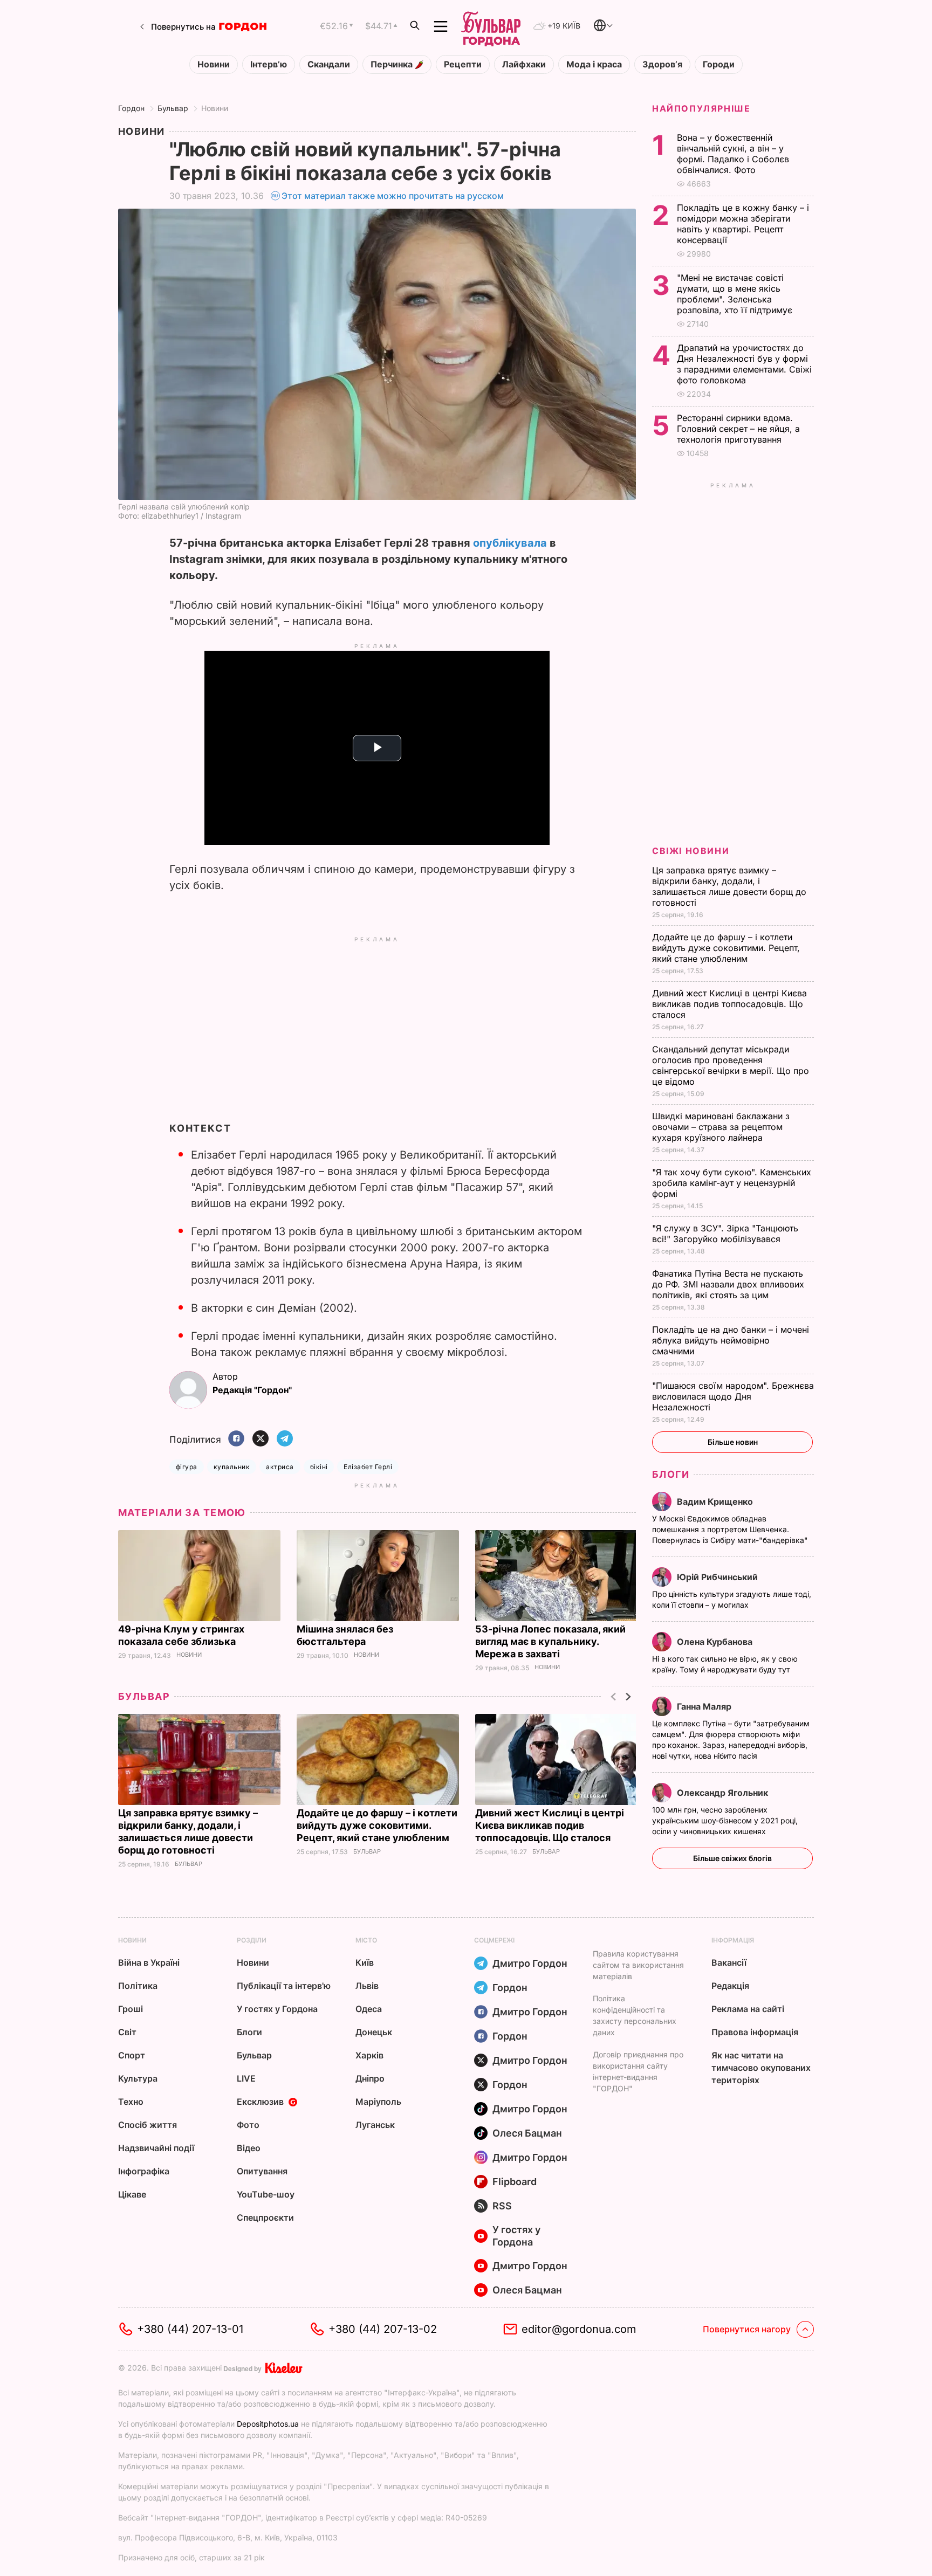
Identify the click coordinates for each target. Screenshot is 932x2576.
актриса (280, 1467)
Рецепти (463, 64)
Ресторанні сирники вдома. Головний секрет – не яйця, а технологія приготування (738, 429)
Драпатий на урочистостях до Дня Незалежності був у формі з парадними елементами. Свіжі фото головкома (744, 364)
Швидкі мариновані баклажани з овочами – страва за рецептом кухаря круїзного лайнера (721, 1127)
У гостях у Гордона (277, 2009)
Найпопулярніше (701, 108)
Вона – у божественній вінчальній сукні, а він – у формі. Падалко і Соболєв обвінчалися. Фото (733, 154)
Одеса (369, 2009)
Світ (127, 2032)
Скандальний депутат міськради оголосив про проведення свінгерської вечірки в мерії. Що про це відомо (731, 1065)
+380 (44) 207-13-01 (190, 2329)
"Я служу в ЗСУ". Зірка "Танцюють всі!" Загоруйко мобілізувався (725, 1234)
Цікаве (132, 2194)
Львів (367, 1986)
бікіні (319, 1467)
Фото (248, 2125)
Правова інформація (755, 2032)
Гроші (131, 2009)
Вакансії (729, 1962)
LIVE (246, 2078)
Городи (719, 64)
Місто (366, 1940)
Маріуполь (378, 2102)
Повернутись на (183, 27)
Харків (369, 2055)
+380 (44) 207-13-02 (383, 2329)
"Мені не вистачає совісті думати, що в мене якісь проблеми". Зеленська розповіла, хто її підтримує (736, 294)
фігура (187, 1467)
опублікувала (510, 543)
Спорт (132, 2055)
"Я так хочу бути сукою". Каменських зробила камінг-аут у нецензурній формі (732, 1183)
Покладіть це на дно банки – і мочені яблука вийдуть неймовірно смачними (731, 1340)
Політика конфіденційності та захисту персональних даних (635, 2015)
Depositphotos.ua (268, 2424)
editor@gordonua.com (579, 2329)
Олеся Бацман (527, 2133)
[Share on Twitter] (261, 1439)
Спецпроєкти (265, 2217)
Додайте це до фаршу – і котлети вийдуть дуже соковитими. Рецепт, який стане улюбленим (377, 1825)
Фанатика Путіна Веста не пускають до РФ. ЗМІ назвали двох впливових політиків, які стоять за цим (728, 1284)
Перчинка (393, 64)
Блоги (671, 1474)
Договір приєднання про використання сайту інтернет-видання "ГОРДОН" (638, 2071)
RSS (502, 2206)
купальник (232, 1467)
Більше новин (733, 1442)
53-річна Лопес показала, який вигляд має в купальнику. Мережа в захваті (550, 1641)
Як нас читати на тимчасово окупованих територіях (761, 2068)
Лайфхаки (524, 64)
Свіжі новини (691, 851)
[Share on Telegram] (285, 1439)
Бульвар (173, 108)
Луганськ (375, 2125)
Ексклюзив (260, 2102)
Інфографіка (144, 2171)
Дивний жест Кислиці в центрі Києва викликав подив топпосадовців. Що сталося (550, 1825)
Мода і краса (594, 64)
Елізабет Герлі (368, 1467)
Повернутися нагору (747, 2329)
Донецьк (374, 2032)
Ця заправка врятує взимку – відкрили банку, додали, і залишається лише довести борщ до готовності (729, 886)
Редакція (730, 1986)
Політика (138, 1986)
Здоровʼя (662, 64)
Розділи (252, 1940)
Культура (138, 2078)
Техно (131, 2102)
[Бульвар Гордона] (491, 26)
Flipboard (515, 2182)
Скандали (329, 64)
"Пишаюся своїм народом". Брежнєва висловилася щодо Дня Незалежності (733, 1396)
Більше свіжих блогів (732, 1858)
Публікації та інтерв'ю (284, 1986)
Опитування (262, 2171)
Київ (365, 1962)
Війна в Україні (149, 1962)
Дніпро (370, 2078)
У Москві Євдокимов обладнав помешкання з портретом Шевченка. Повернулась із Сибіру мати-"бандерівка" (731, 1529)
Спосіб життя (148, 2125)
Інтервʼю (269, 64)
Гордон (131, 108)
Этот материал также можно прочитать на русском (393, 196)
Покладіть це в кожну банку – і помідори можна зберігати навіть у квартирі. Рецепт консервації (743, 224)
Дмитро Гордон (530, 1963)
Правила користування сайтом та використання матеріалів (638, 1965)
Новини (214, 64)
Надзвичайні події (156, 2148)
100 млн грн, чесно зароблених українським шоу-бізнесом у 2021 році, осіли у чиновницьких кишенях (725, 1820)
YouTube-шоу (266, 2194)
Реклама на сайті (748, 2009)
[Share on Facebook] (236, 1439)
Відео (249, 2148)
